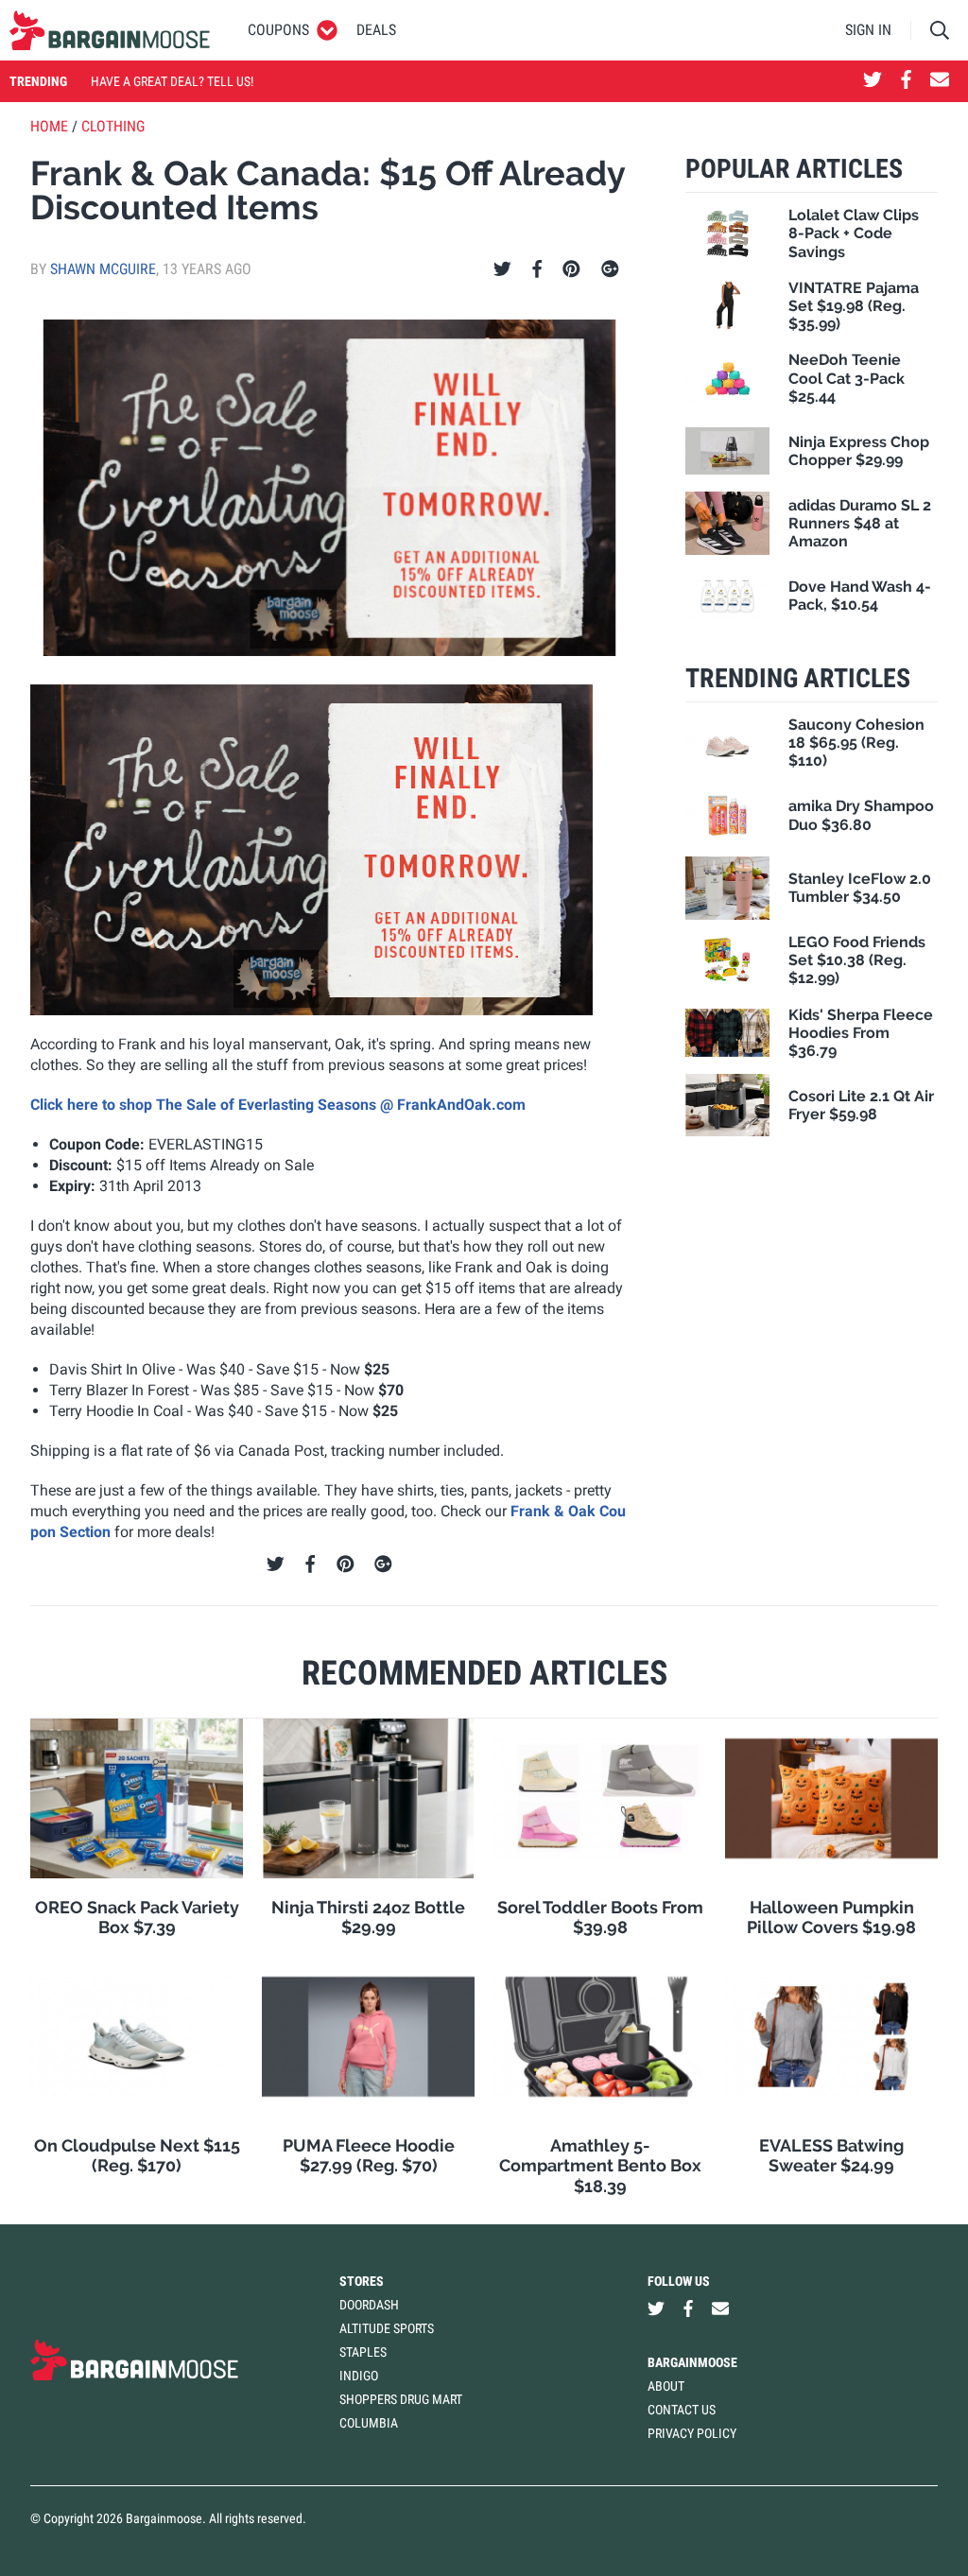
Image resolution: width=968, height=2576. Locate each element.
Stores (362, 2281)
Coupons (278, 30)
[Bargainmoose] (110, 30)
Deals (376, 30)
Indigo (359, 2376)
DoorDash (369, 2305)
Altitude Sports (387, 2328)
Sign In (868, 30)
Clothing (113, 126)
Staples (363, 2352)
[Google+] (610, 269)
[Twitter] (502, 269)
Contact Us (682, 2410)
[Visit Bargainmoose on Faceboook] (906, 81)
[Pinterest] (571, 269)
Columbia (369, 2423)
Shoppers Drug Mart (401, 2399)
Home (49, 126)
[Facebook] (537, 269)
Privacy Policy (692, 2433)
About (666, 2386)
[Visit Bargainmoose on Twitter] (873, 81)
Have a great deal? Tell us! (172, 81)
